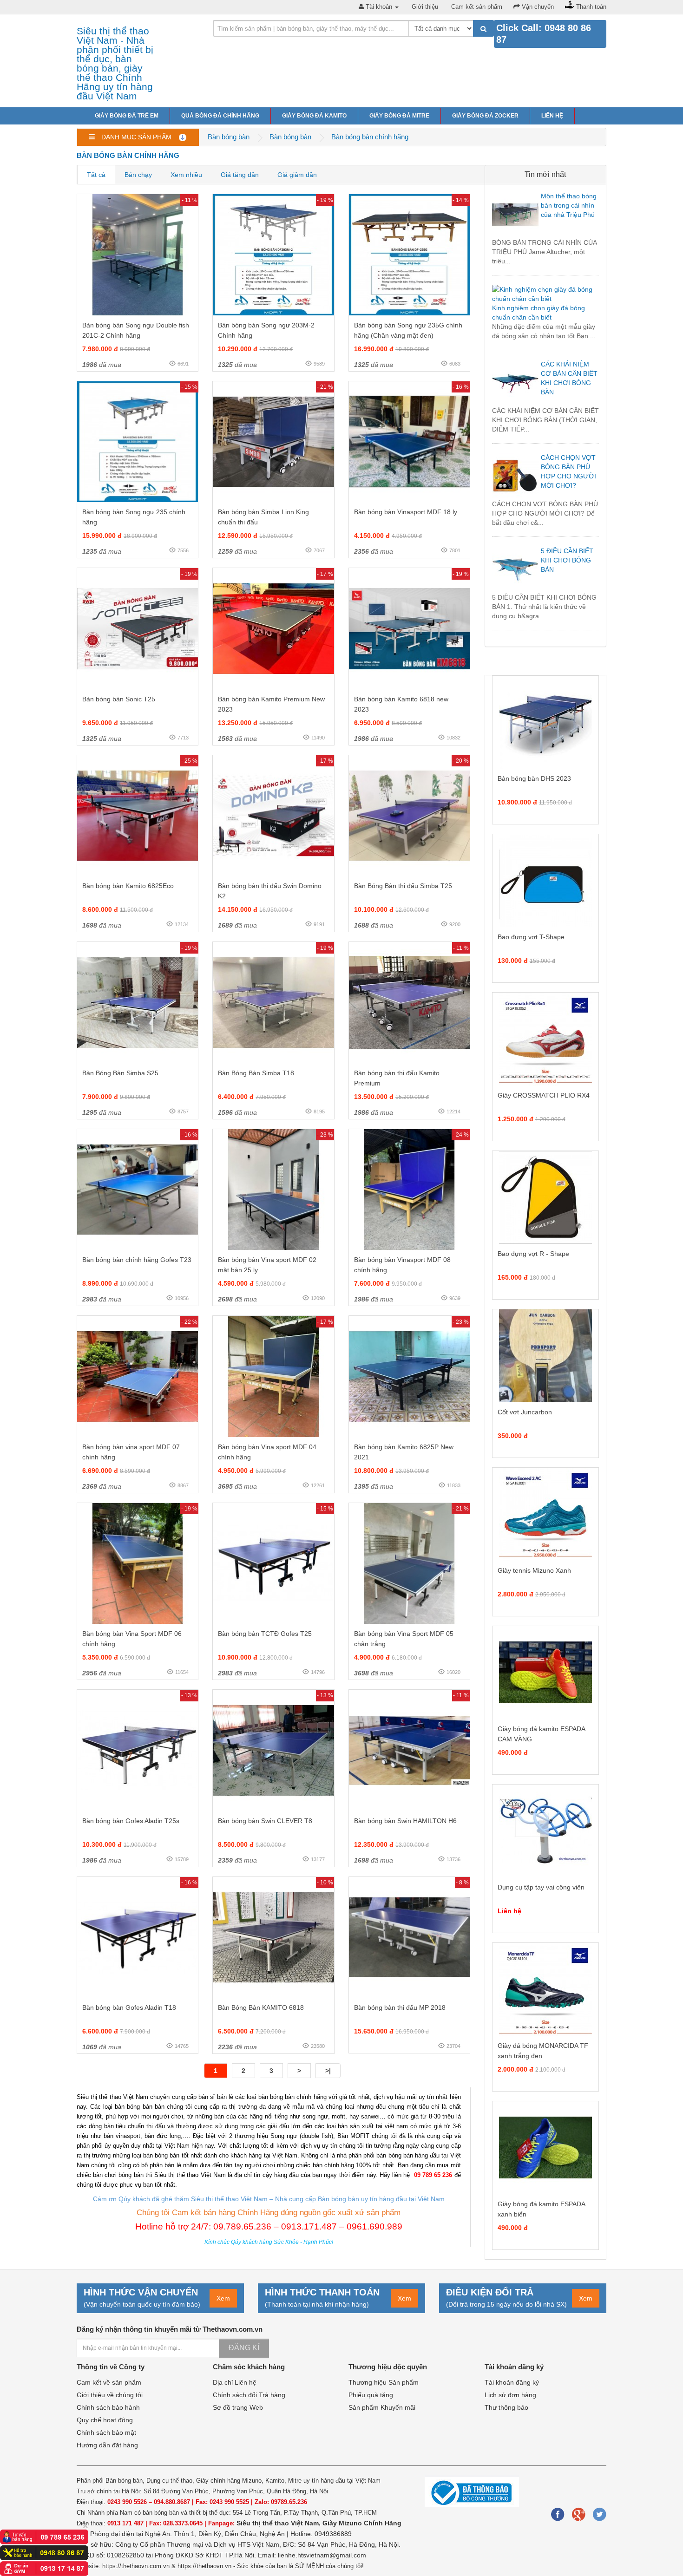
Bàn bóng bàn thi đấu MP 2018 (400, 2007)
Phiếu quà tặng (371, 2395)
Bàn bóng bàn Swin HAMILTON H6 (405, 1821)
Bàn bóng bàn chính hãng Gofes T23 (137, 1260)
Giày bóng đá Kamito (314, 116)
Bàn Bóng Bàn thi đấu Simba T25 (403, 886)
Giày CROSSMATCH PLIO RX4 (544, 1095)
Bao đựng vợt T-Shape (531, 937)
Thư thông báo (506, 2407)
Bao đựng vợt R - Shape (533, 1254)
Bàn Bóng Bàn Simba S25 (120, 1073)
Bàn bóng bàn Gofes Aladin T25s (131, 1821)
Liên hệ (552, 116)
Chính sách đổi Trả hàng (249, 2395)
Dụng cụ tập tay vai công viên (541, 1887)
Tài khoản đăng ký (512, 2382)
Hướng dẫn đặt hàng (107, 2445)
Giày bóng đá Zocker (485, 116)
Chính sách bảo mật (106, 2432)
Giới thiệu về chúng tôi (110, 2395)
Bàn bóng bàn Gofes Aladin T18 (129, 2007)
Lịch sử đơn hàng (510, 2395)
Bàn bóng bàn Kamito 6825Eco (128, 886)
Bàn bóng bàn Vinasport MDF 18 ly (406, 512)
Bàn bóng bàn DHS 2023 (534, 778)
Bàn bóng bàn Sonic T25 (119, 699)
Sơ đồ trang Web (238, 2407)
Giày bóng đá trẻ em (127, 116)
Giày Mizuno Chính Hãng (362, 2523)
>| (328, 2071)
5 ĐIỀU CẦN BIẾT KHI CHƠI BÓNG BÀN (567, 560)
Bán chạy (138, 175)
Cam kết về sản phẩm (109, 2382)
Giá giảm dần (297, 175)
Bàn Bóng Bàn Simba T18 (256, 1073)
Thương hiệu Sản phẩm (384, 2382)
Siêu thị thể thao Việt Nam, (279, 2523)
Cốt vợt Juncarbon (525, 1412)
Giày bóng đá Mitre (399, 116)
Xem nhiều (186, 175)
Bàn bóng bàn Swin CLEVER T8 (265, 1821)
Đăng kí (244, 2348)
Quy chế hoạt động (105, 2420)
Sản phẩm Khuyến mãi (382, 2407)
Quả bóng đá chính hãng (220, 116)
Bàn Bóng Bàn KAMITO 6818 (261, 2007)
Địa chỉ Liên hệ (235, 2382)
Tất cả (96, 175)
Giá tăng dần (240, 175)
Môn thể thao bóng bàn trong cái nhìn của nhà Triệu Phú (569, 205)
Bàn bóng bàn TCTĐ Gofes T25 (265, 1634)
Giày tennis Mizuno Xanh (534, 1570)
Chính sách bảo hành (108, 2407)
